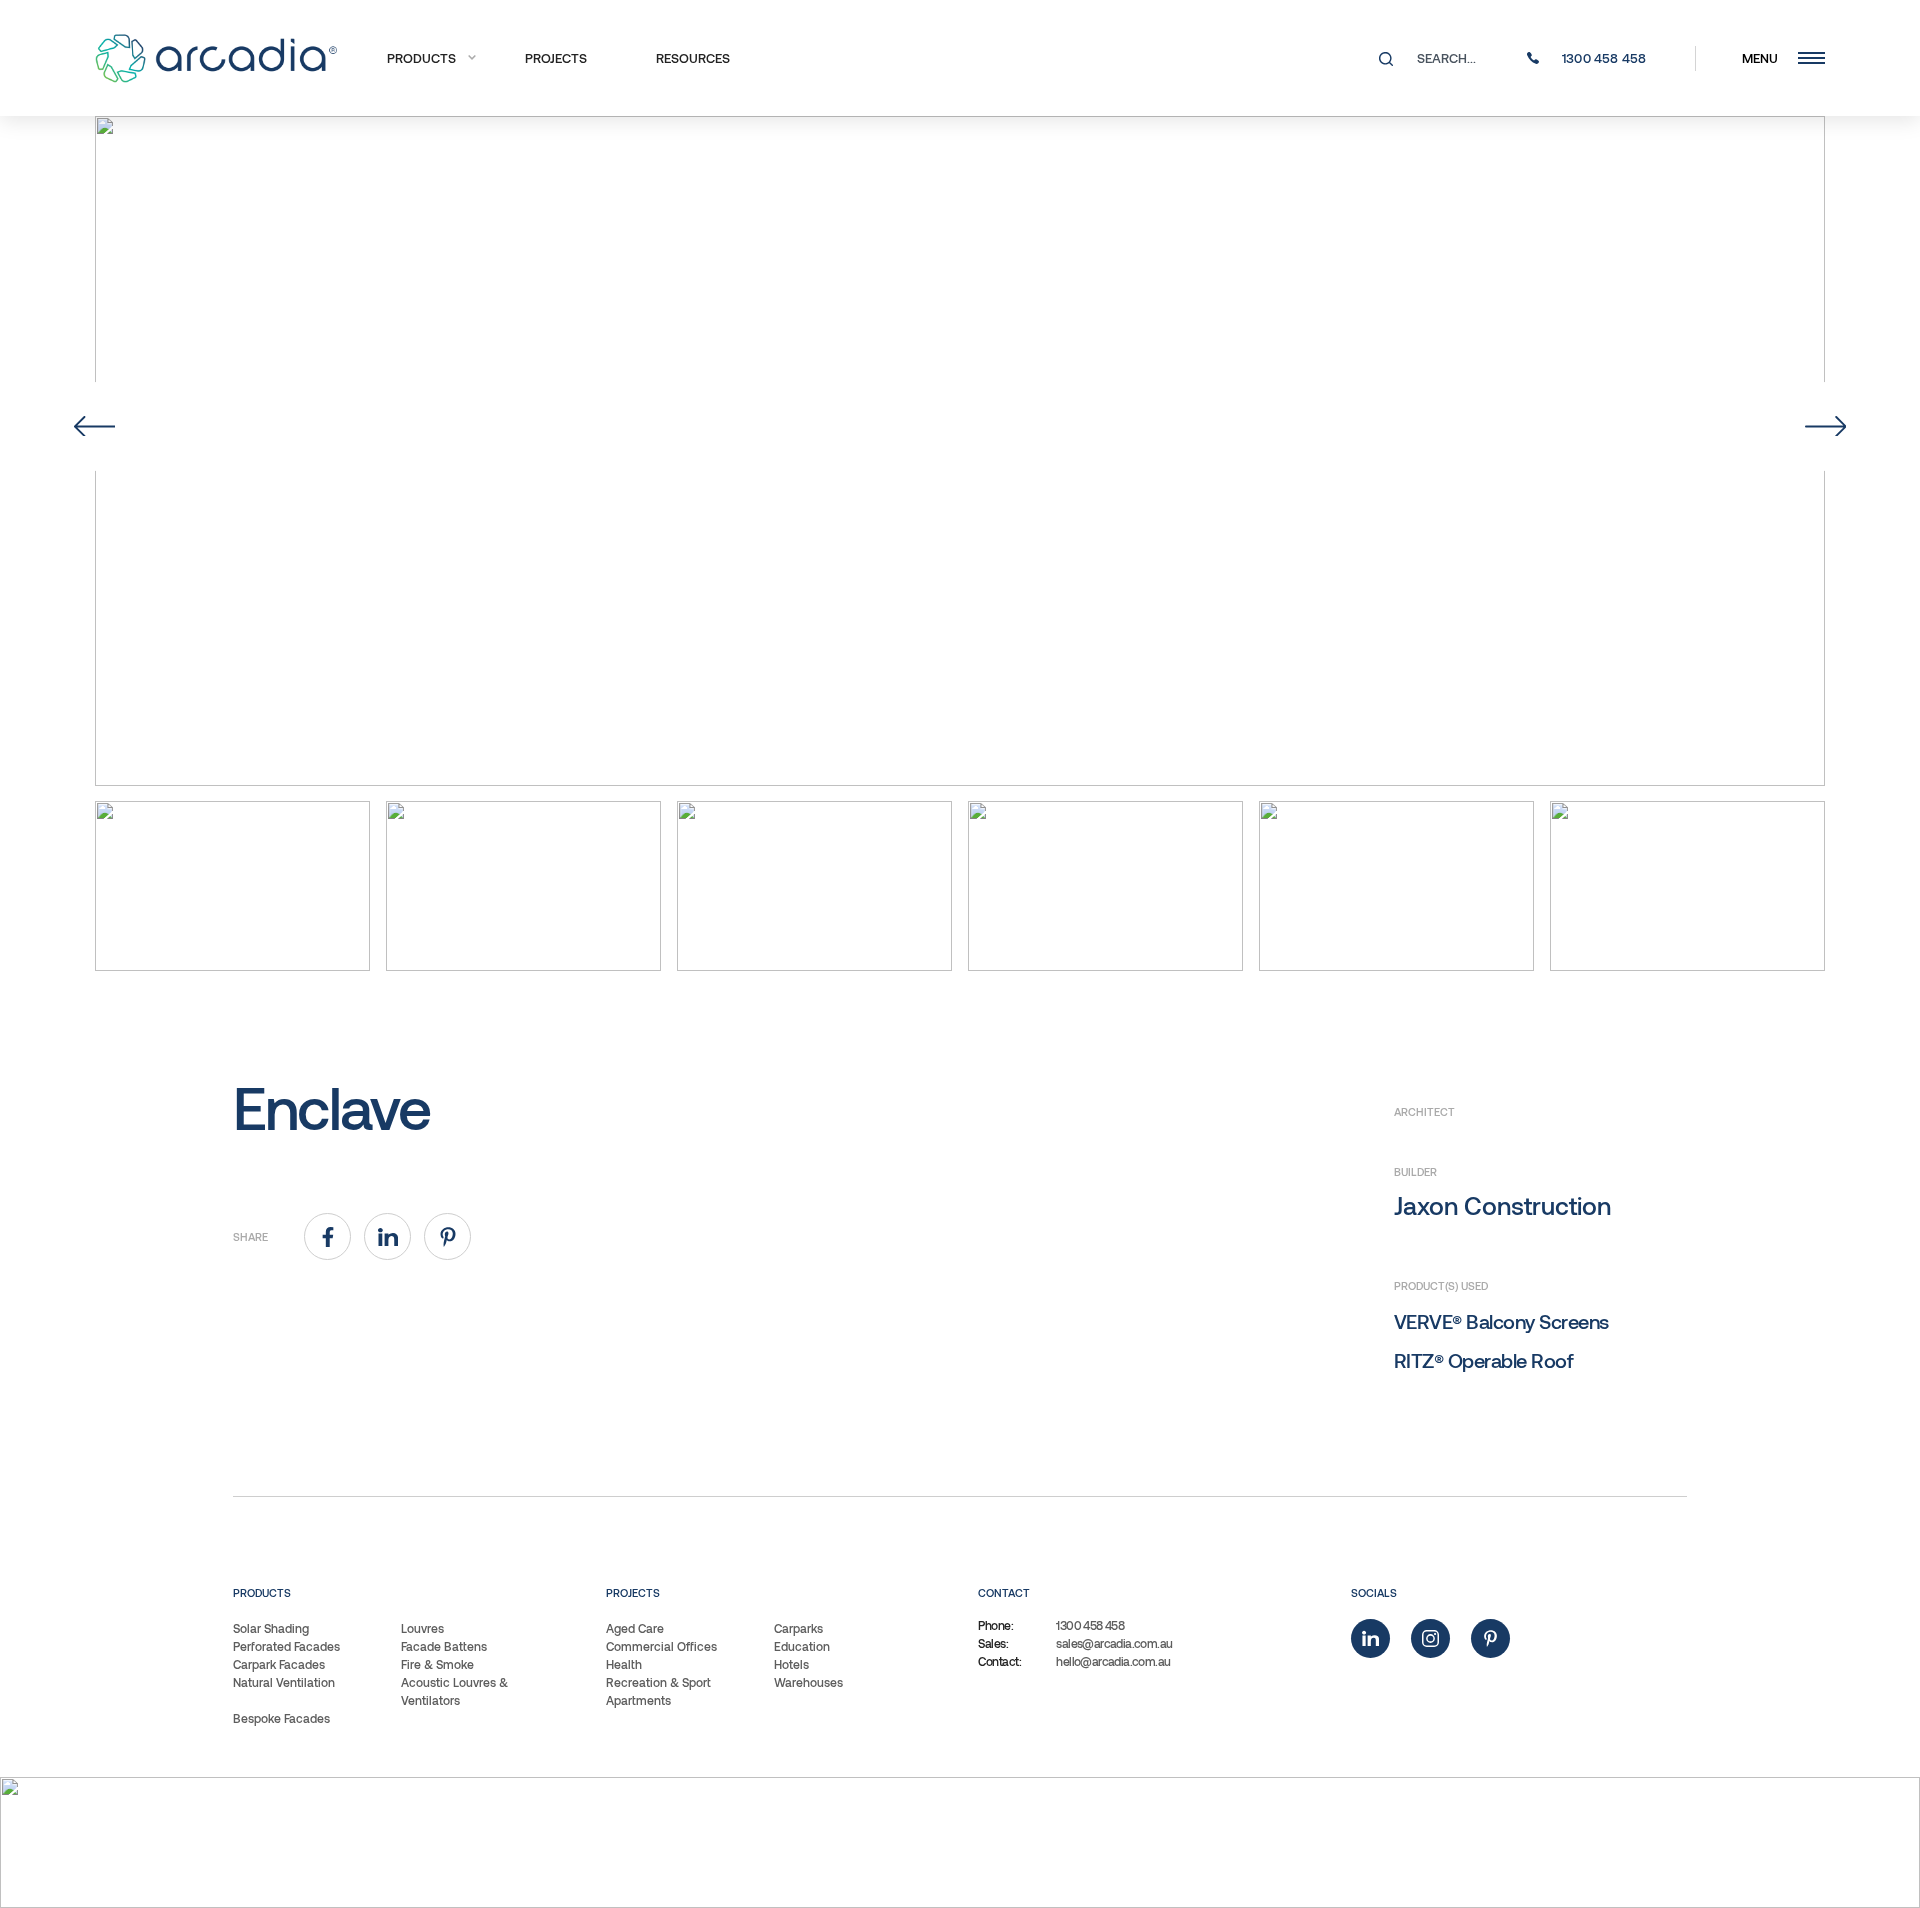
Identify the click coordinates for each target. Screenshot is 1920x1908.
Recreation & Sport (658, 1682)
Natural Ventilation (284, 1682)
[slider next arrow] (1825, 426)
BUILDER (1415, 1171)
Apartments (638, 1700)
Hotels (791, 1664)
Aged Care (635, 1628)
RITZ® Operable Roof (1484, 1360)
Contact (1004, 1592)
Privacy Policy (1004, 1842)
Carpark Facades (279, 1664)
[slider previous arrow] (94, 426)
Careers (1135, 1842)
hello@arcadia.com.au (1113, 1661)
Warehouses (808, 1682)
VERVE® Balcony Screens (1501, 1321)
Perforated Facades (286, 1646)
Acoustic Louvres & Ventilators (454, 1691)
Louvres (422, 1628)
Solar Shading (271, 1628)
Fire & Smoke (437, 1664)
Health (624, 1664)
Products (421, 58)
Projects (556, 58)
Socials (1374, 1592)
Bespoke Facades (281, 1718)
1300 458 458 (1090, 1625)
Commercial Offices (661, 1646)
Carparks (798, 1628)
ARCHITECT (1424, 1111)
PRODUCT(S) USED (1441, 1285)
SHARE (250, 1236)
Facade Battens (444, 1646)
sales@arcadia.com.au (1114, 1643)
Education (802, 1646)
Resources (693, 58)
